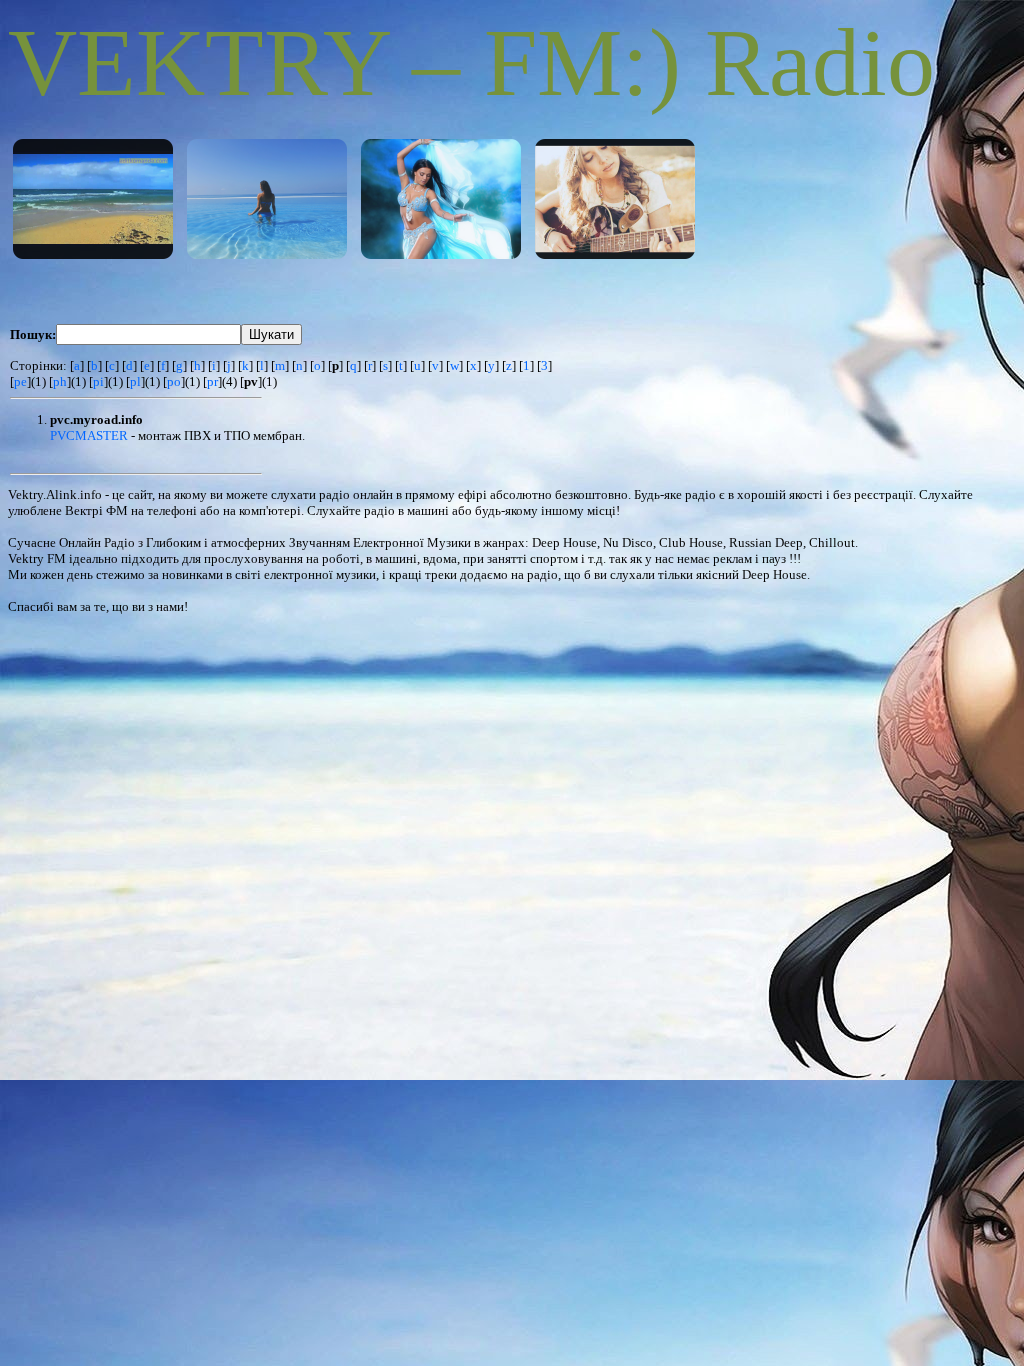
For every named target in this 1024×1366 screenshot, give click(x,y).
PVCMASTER (89, 435)
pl (135, 381)
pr (212, 381)
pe (20, 381)
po (174, 381)
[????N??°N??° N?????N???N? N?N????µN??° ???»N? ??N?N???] (615, 199)
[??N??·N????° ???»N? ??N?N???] (93, 199)
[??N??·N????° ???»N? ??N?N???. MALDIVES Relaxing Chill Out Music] (267, 199)
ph (60, 381)
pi (98, 381)
